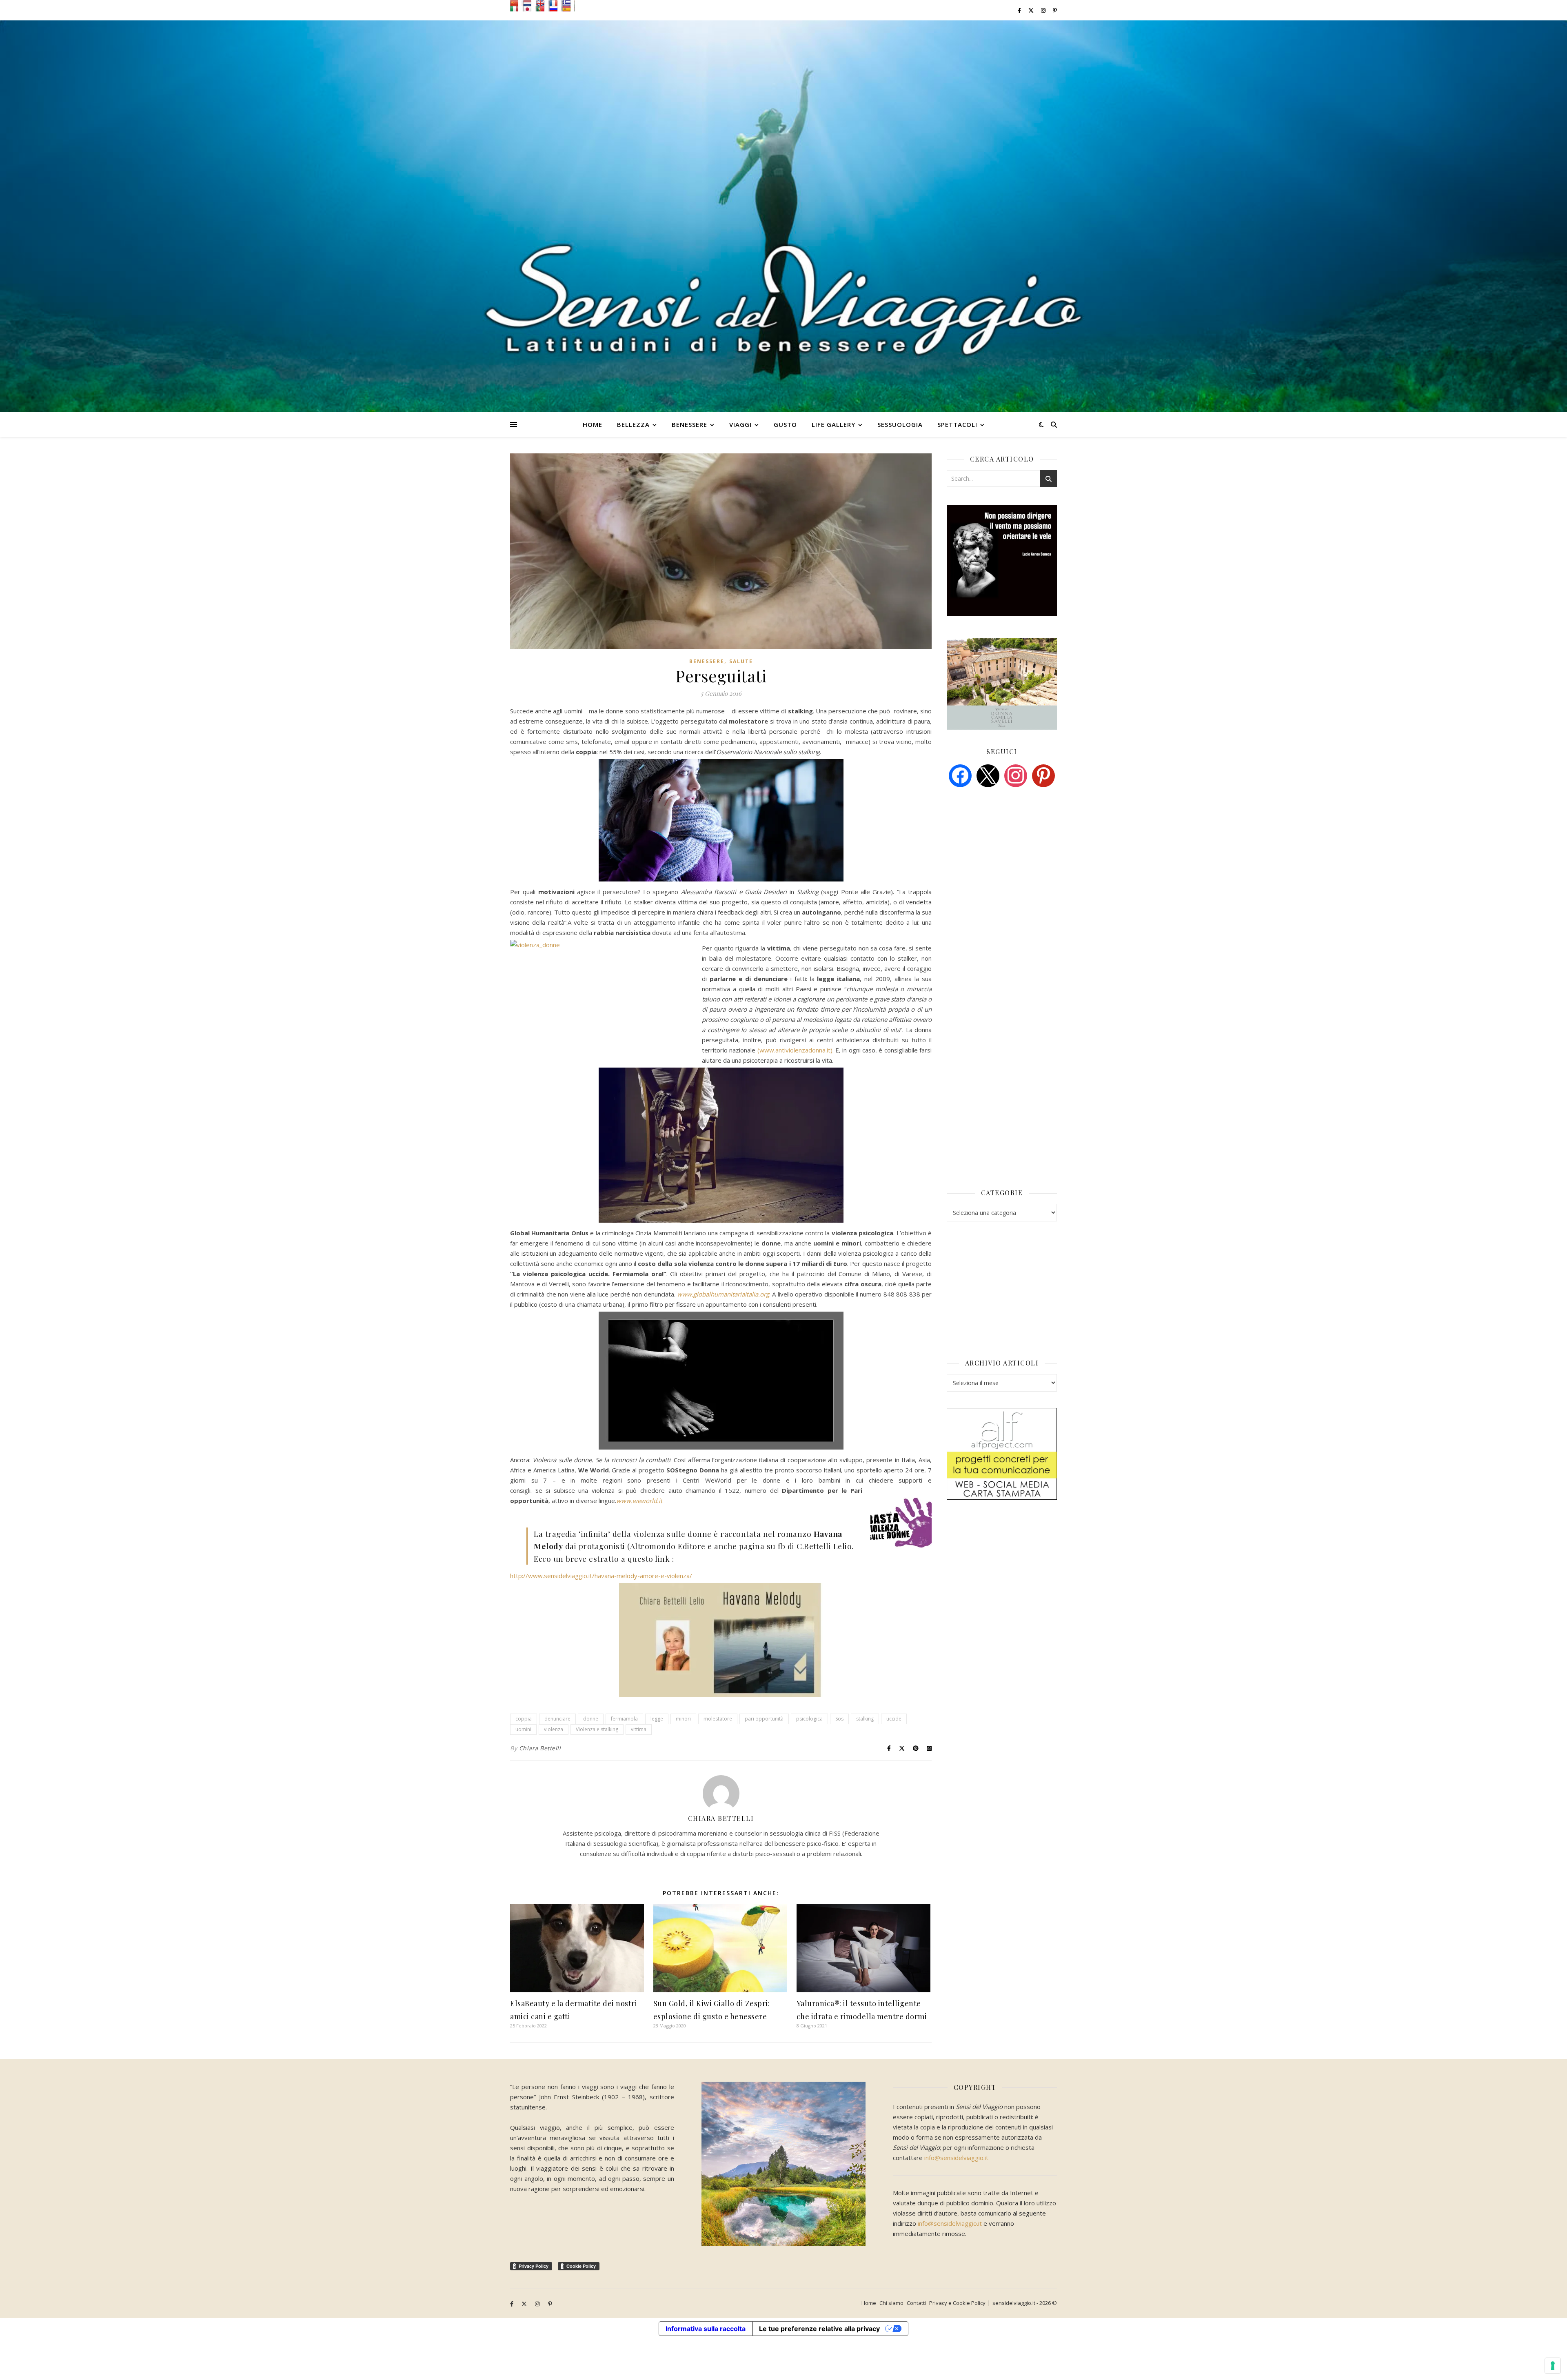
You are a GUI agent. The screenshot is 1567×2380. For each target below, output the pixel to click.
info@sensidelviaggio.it (956, 2158)
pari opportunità (764, 1719)
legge (657, 1719)
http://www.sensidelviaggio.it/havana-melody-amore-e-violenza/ (601, 1576)
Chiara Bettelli (540, 1748)
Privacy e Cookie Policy (957, 2303)
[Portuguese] (542, 9)
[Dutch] (529, 3)
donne (591, 1719)
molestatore (718, 1719)
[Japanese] (529, 9)
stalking (865, 1719)
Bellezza (633, 424)
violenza (554, 1729)
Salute (741, 661)
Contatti (916, 2303)
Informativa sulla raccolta (706, 2329)
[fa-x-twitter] (1032, 10)
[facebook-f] (1020, 10)
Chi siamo (891, 2303)
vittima (639, 1729)
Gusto (785, 424)
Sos (839, 1719)
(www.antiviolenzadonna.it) (795, 1050)
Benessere (689, 424)
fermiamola (624, 1719)
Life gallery (833, 424)
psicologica (809, 1719)
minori (683, 1719)
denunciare (557, 1719)
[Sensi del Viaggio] (783, 216)
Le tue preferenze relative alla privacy (819, 2329)
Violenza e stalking (597, 1729)
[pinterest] (1043, 775)
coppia (524, 1719)
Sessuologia (900, 424)
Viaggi (740, 424)
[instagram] (1044, 10)
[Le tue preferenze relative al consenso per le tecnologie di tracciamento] (1553, 2366)
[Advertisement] (1008, 856)
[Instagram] (1016, 775)
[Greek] (568, 3)
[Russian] (555, 9)
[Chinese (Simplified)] (516, 3)
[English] (542, 3)
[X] (988, 775)
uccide (894, 1719)
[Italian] (516, 9)
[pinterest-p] (1055, 10)
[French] (555, 3)
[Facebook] (960, 775)
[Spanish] (568, 9)
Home (593, 424)
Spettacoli (957, 424)
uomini (523, 1729)
